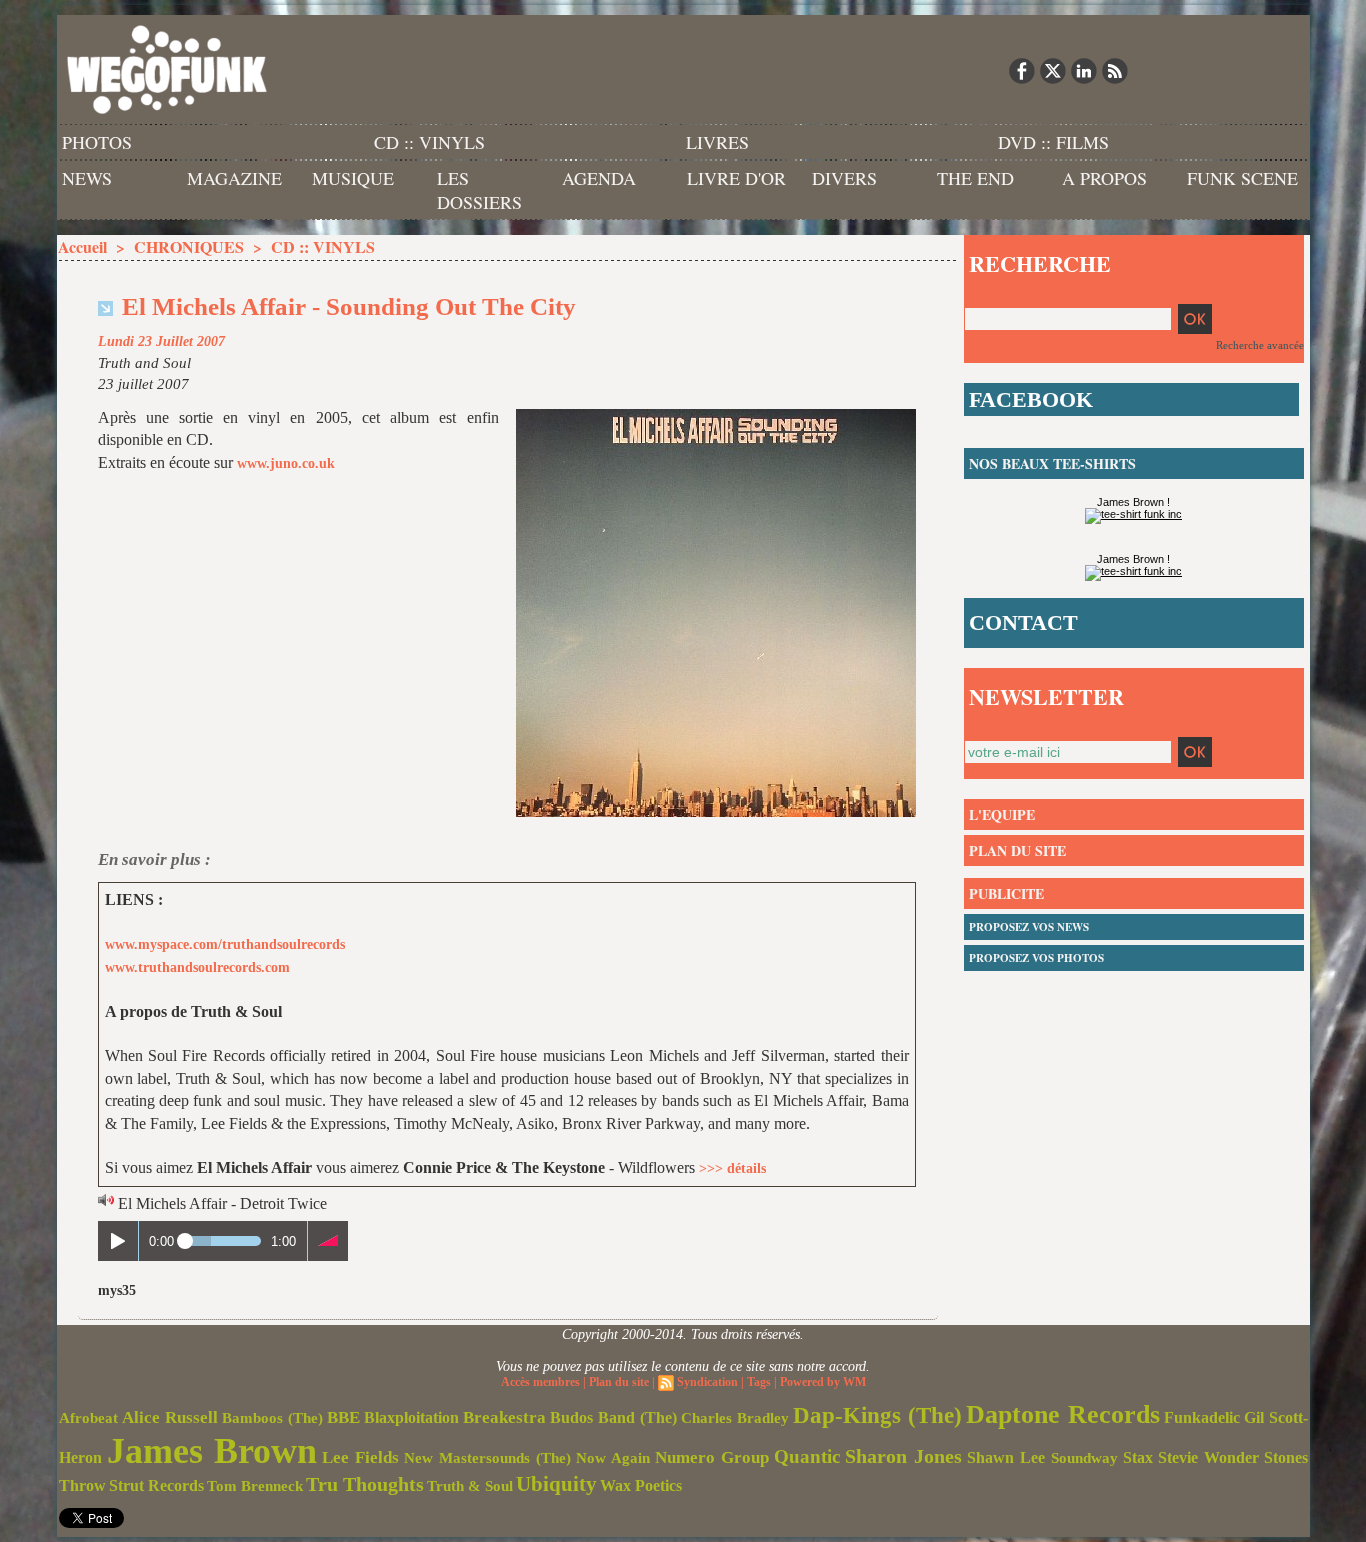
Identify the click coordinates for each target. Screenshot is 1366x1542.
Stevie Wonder (1208, 1458)
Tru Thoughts (365, 1484)
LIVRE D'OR (736, 178)
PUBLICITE (1006, 893)
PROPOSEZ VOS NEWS (1029, 927)
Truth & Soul (470, 1486)
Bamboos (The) (272, 1417)
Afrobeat (88, 1418)
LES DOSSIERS (479, 190)
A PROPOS (1104, 178)
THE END (975, 178)
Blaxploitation (411, 1418)
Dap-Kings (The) (877, 1415)
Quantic (807, 1456)
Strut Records (156, 1486)
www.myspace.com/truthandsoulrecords (225, 944)
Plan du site (619, 1382)
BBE (343, 1417)
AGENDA (599, 178)
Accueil (82, 246)
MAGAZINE (234, 178)
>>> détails (732, 1168)
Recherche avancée (1260, 345)
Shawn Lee (1006, 1457)
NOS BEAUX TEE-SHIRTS (1052, 463)
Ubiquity (556, 1484)
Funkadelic (1202, 1417)
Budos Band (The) (613, 1417)
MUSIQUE (353, 178)
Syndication (707, 1382)
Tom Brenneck (255, 1486)
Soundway (1084, 1457)
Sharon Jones (903, 1456)
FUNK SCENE (1242, 178)
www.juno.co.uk (286, 463)
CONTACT (1023, 622)
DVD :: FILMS (1053, 142)
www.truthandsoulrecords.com (197, 967)
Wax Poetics (641, 1485)
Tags (759, 1382)
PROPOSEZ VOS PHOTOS (1036, 958)
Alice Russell (170, 1417)
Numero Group (712, 1457)
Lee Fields (360, 1457)
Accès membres (540, 1382)
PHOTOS (97, 142)
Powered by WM (823, 1382)
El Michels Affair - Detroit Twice (222, 1203)
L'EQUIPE (1002, 814)
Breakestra (504, 1417)
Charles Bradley (735, 1418)
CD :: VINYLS (429, 142)
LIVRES (717, 142)
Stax (1138, 1457)
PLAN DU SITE (1017, 850)
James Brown (212, 1451)
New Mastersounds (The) (487, 1458)
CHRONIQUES (189, 246)
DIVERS (844, 178)
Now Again (613, 1457)
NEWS (87, 178)
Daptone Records (1063, 1414)
